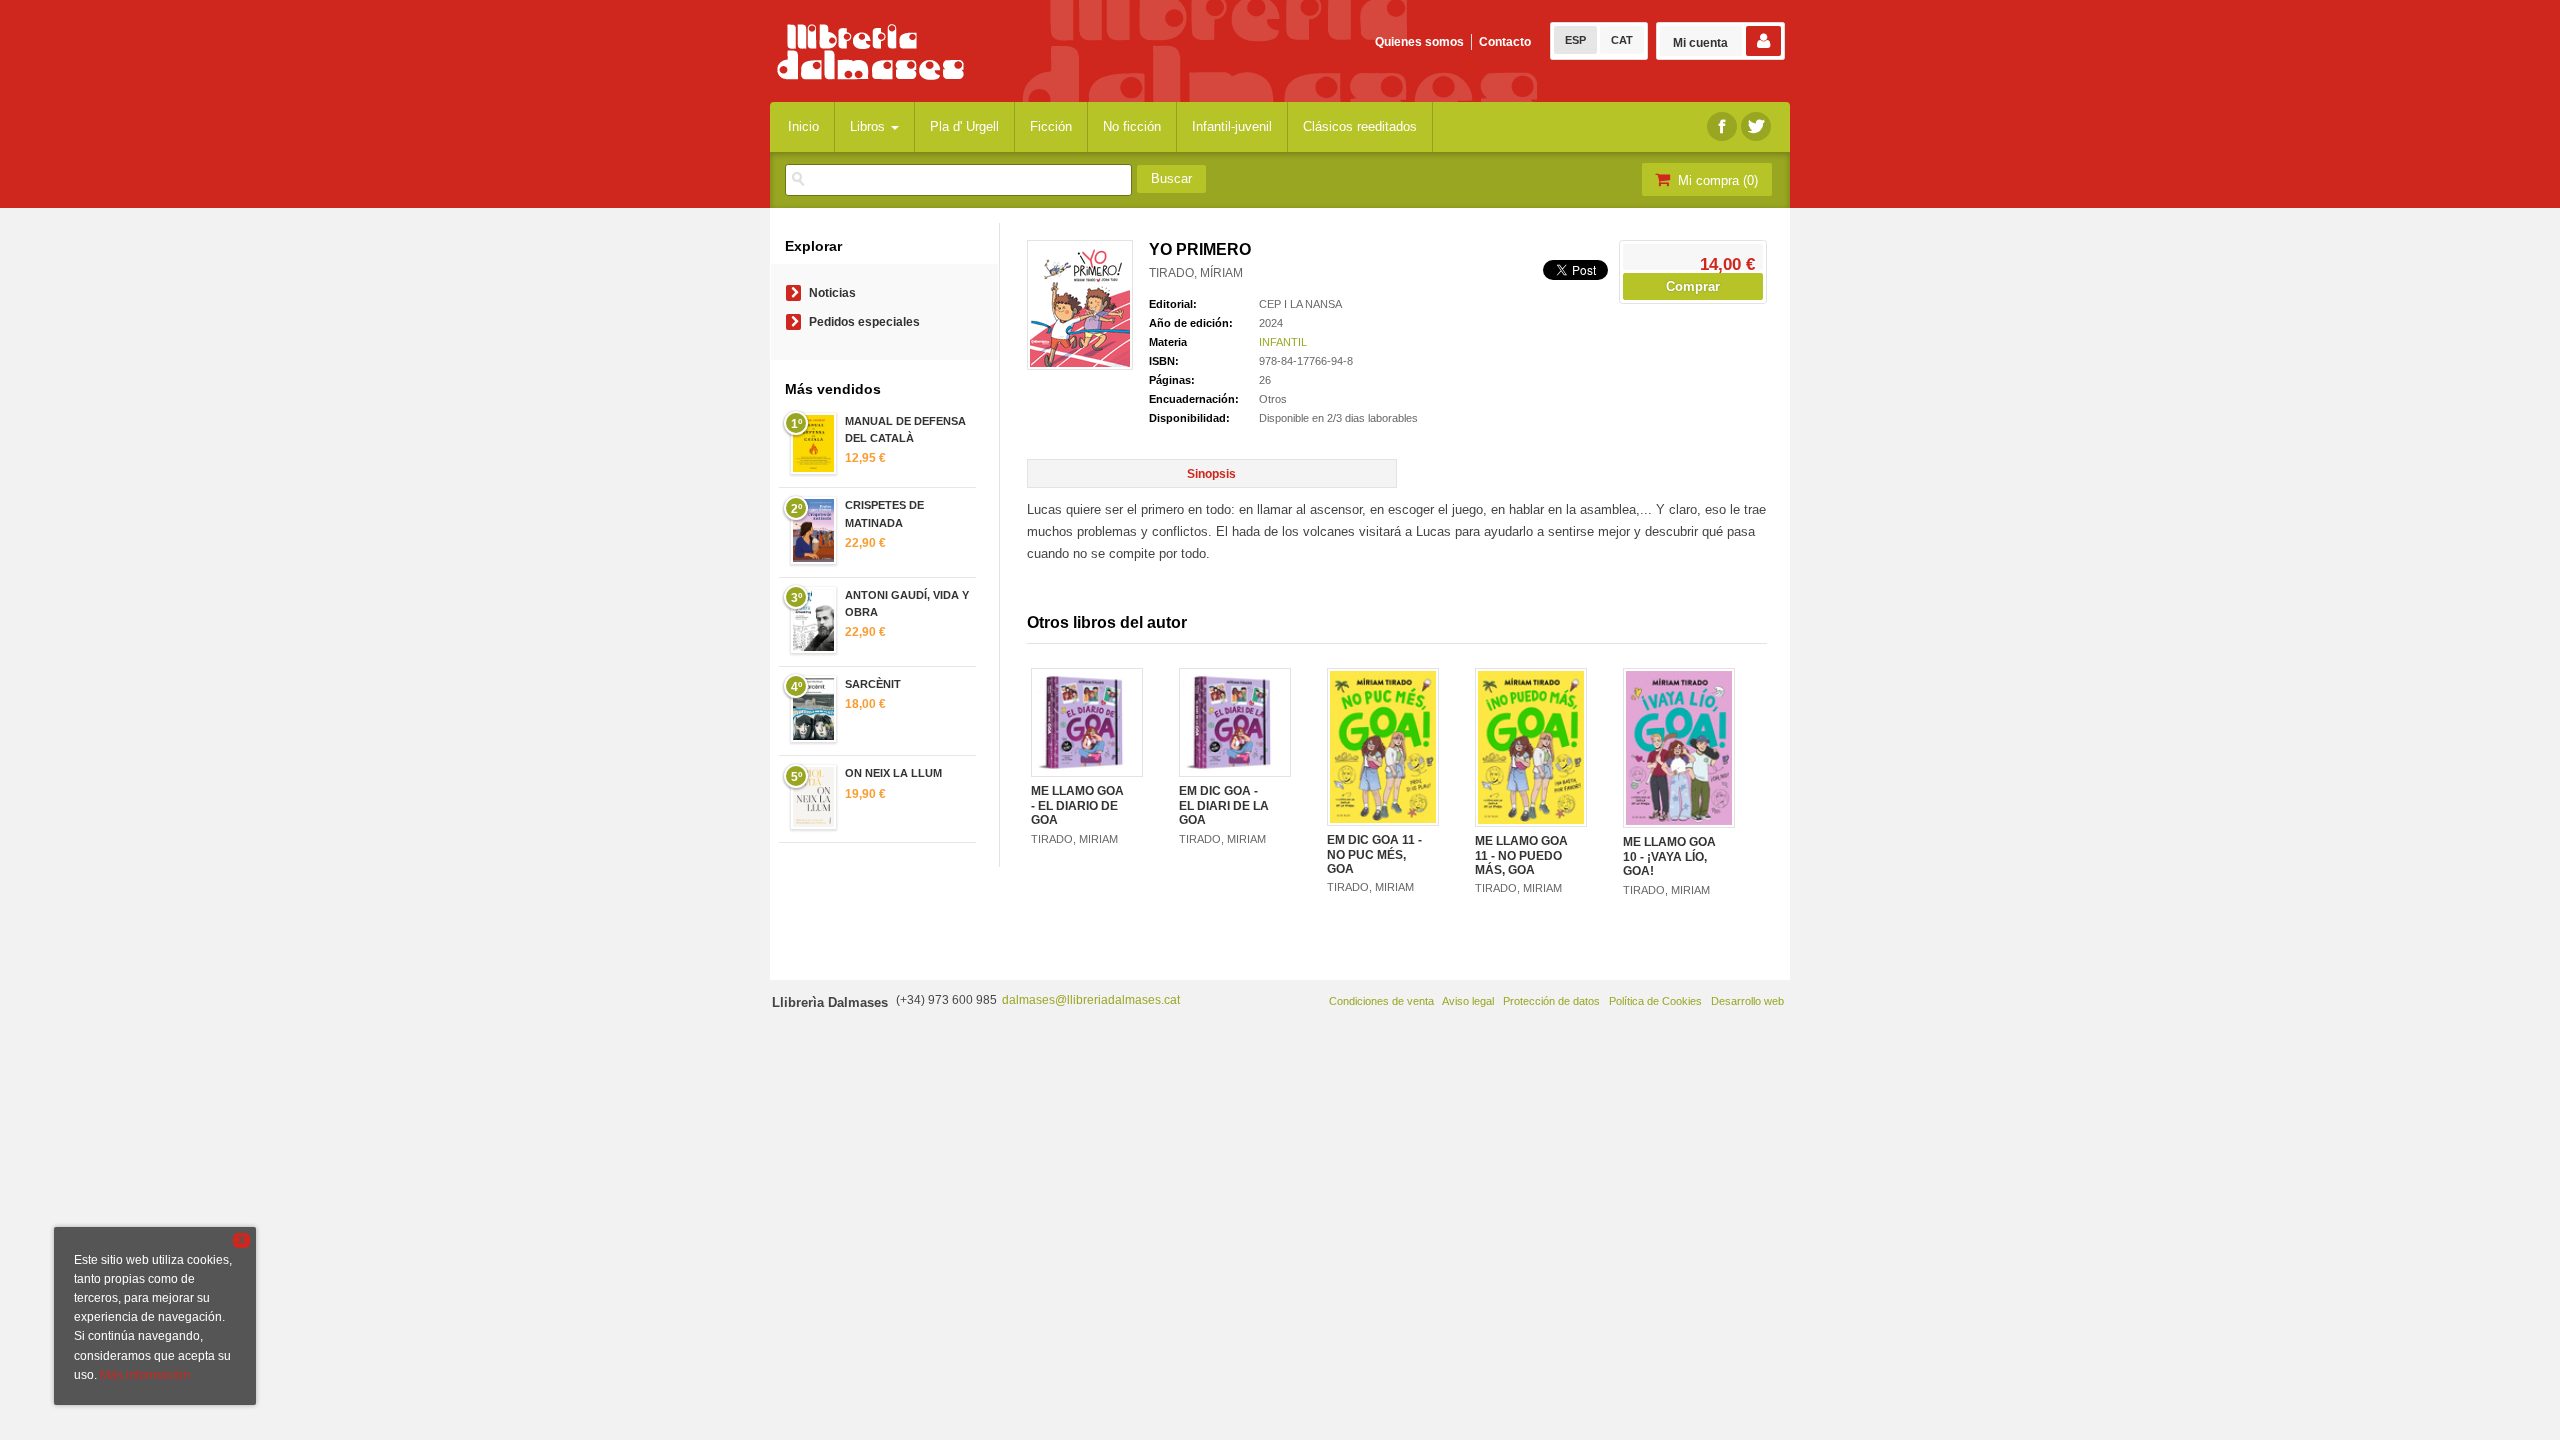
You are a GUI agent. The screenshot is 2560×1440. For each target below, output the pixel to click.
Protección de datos (1551, 1001)
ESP (1575, 40)
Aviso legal (1468, 1001)
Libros (869, 126)
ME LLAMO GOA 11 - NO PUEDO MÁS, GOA (1521, 855)
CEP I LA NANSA (1300, 304)
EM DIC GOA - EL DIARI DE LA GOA (1224, 805)
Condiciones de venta (1381, 1001)
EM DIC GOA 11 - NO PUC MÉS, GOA (1374, 854)
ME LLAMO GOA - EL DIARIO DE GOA (1077, 805)
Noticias (832, 293)
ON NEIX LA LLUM (893, 773)
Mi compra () (1716, 180)
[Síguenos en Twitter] (1756, 126)
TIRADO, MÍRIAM (1196, 273)
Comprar (1693, 286)
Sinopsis (1211, 474)
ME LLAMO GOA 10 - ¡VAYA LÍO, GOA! (1669, 856)
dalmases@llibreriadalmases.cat (1091, 1000)
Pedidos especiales (864, 322)
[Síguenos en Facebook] (1722, 126)
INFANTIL (1283, 342)
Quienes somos (1419, 42)
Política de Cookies (1655, 1001)
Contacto (1505, 42)
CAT (1622, 40)
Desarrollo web (1747, 1001)
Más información (145, 1375)
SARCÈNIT (873, 684)
